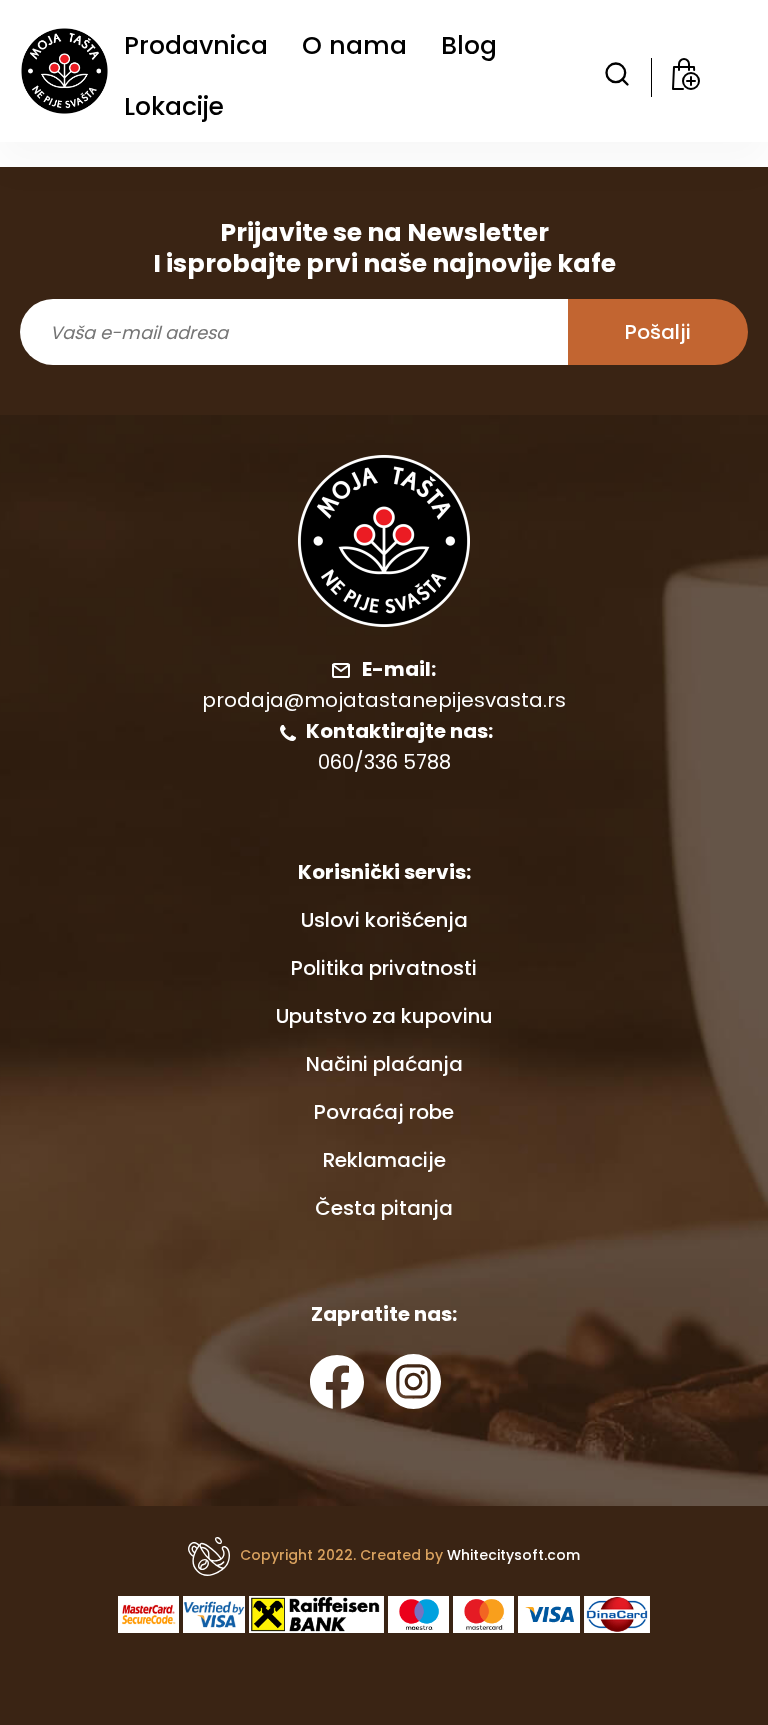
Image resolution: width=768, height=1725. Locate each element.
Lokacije (174, 106)
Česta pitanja (384, 1208)
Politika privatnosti (384, 968)
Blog (469, 45)
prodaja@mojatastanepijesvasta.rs (384, 700)
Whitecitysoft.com (513, 1555)
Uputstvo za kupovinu (384, 1016)
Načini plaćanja (384, 1064)
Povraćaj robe (384, 1112)
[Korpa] (686, 77)
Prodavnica (196, 45)
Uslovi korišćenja (384, 920)
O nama (354, 45)
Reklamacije (384, 1160)
